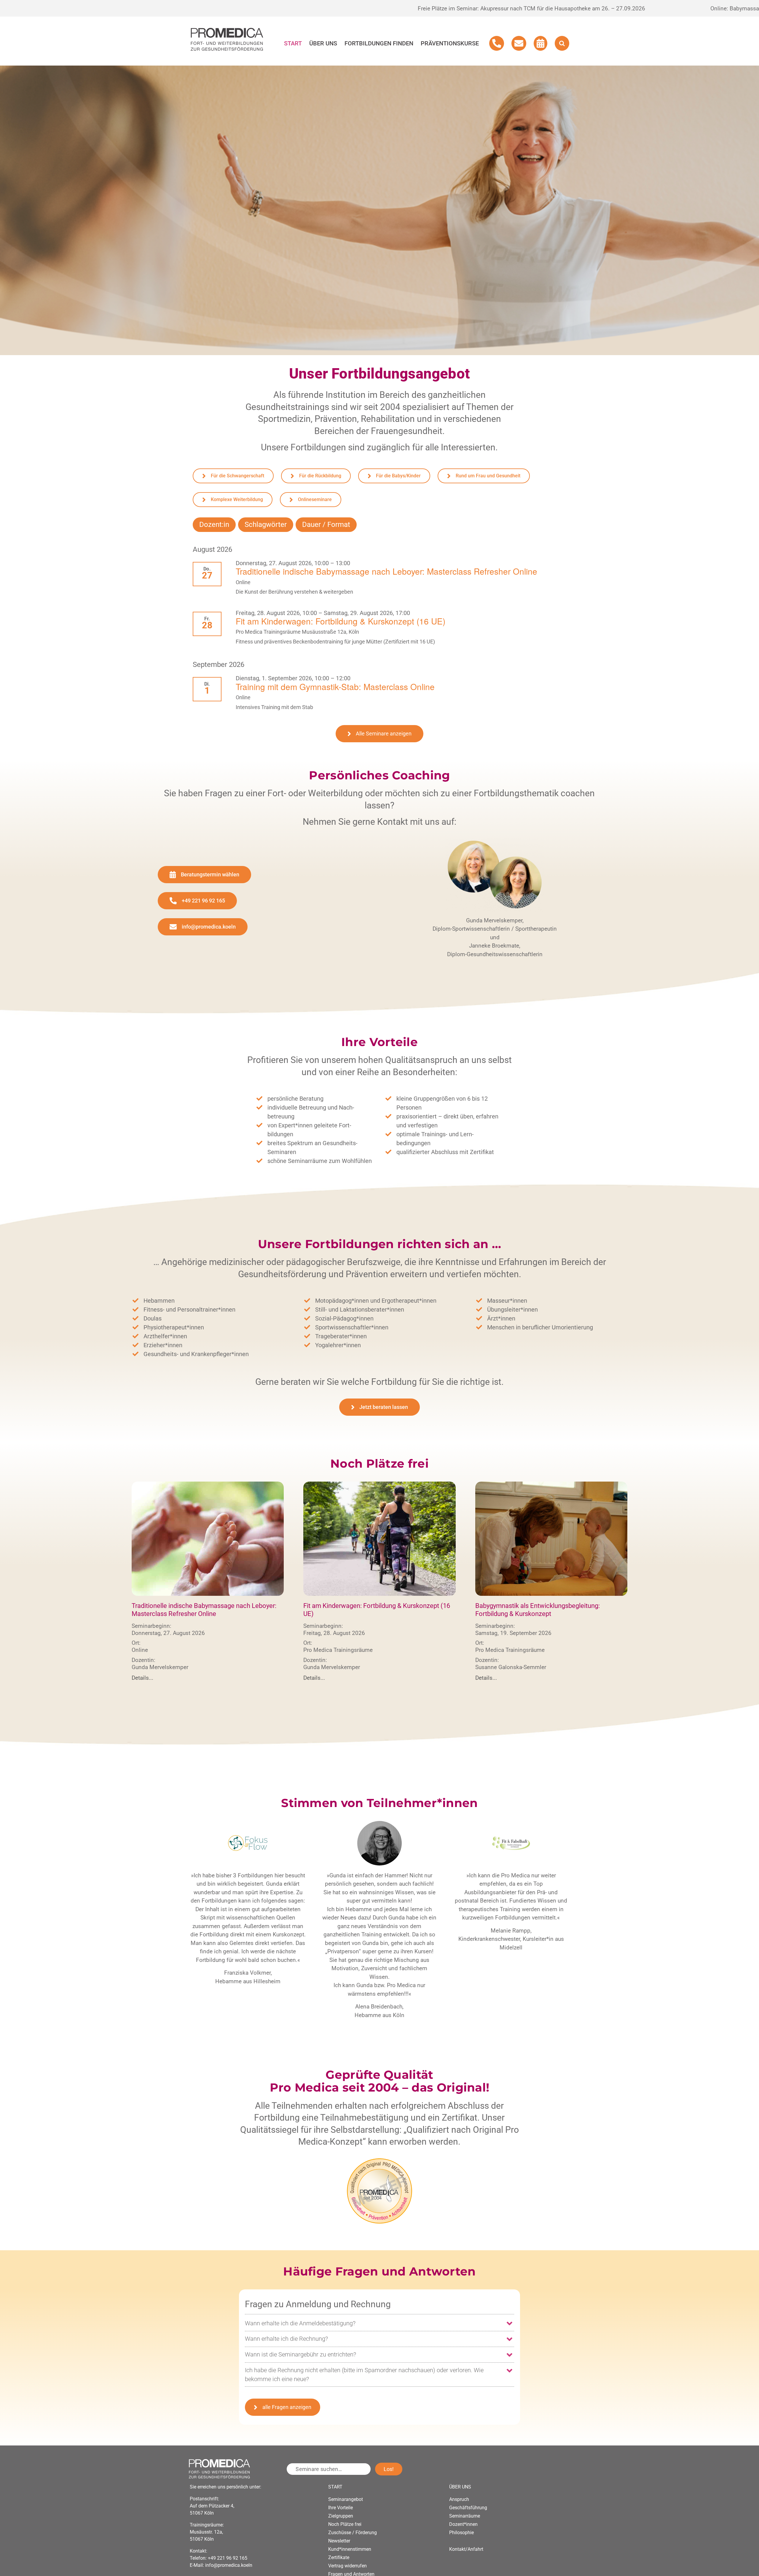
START (335, 2487)
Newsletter (339, 2541)
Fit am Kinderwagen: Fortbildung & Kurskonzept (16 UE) (341, 621)
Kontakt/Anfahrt (466, 2549)
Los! (389, 2469)
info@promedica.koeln (229, 2565)
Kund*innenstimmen (350, 2549)
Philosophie (461, 2533)
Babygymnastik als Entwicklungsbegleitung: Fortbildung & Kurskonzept (538, 1610)
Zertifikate (339, 2557)
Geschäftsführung (468, 2508)
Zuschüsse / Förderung (353, 2533)
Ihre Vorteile (341, 2508)
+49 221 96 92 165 (228, 2558)
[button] (562, 43)
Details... (142, 1678)
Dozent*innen (463, 2524)
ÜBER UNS (460, 2487)
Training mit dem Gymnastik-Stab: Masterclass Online (335, 686)
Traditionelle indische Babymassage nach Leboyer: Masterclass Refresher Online (386, 571)
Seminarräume (465, 2516)
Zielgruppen (341, 2516)
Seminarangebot (346, 2499)
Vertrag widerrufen (347, 2566)
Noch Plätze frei (345, 2524)
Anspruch (459, 2499)
